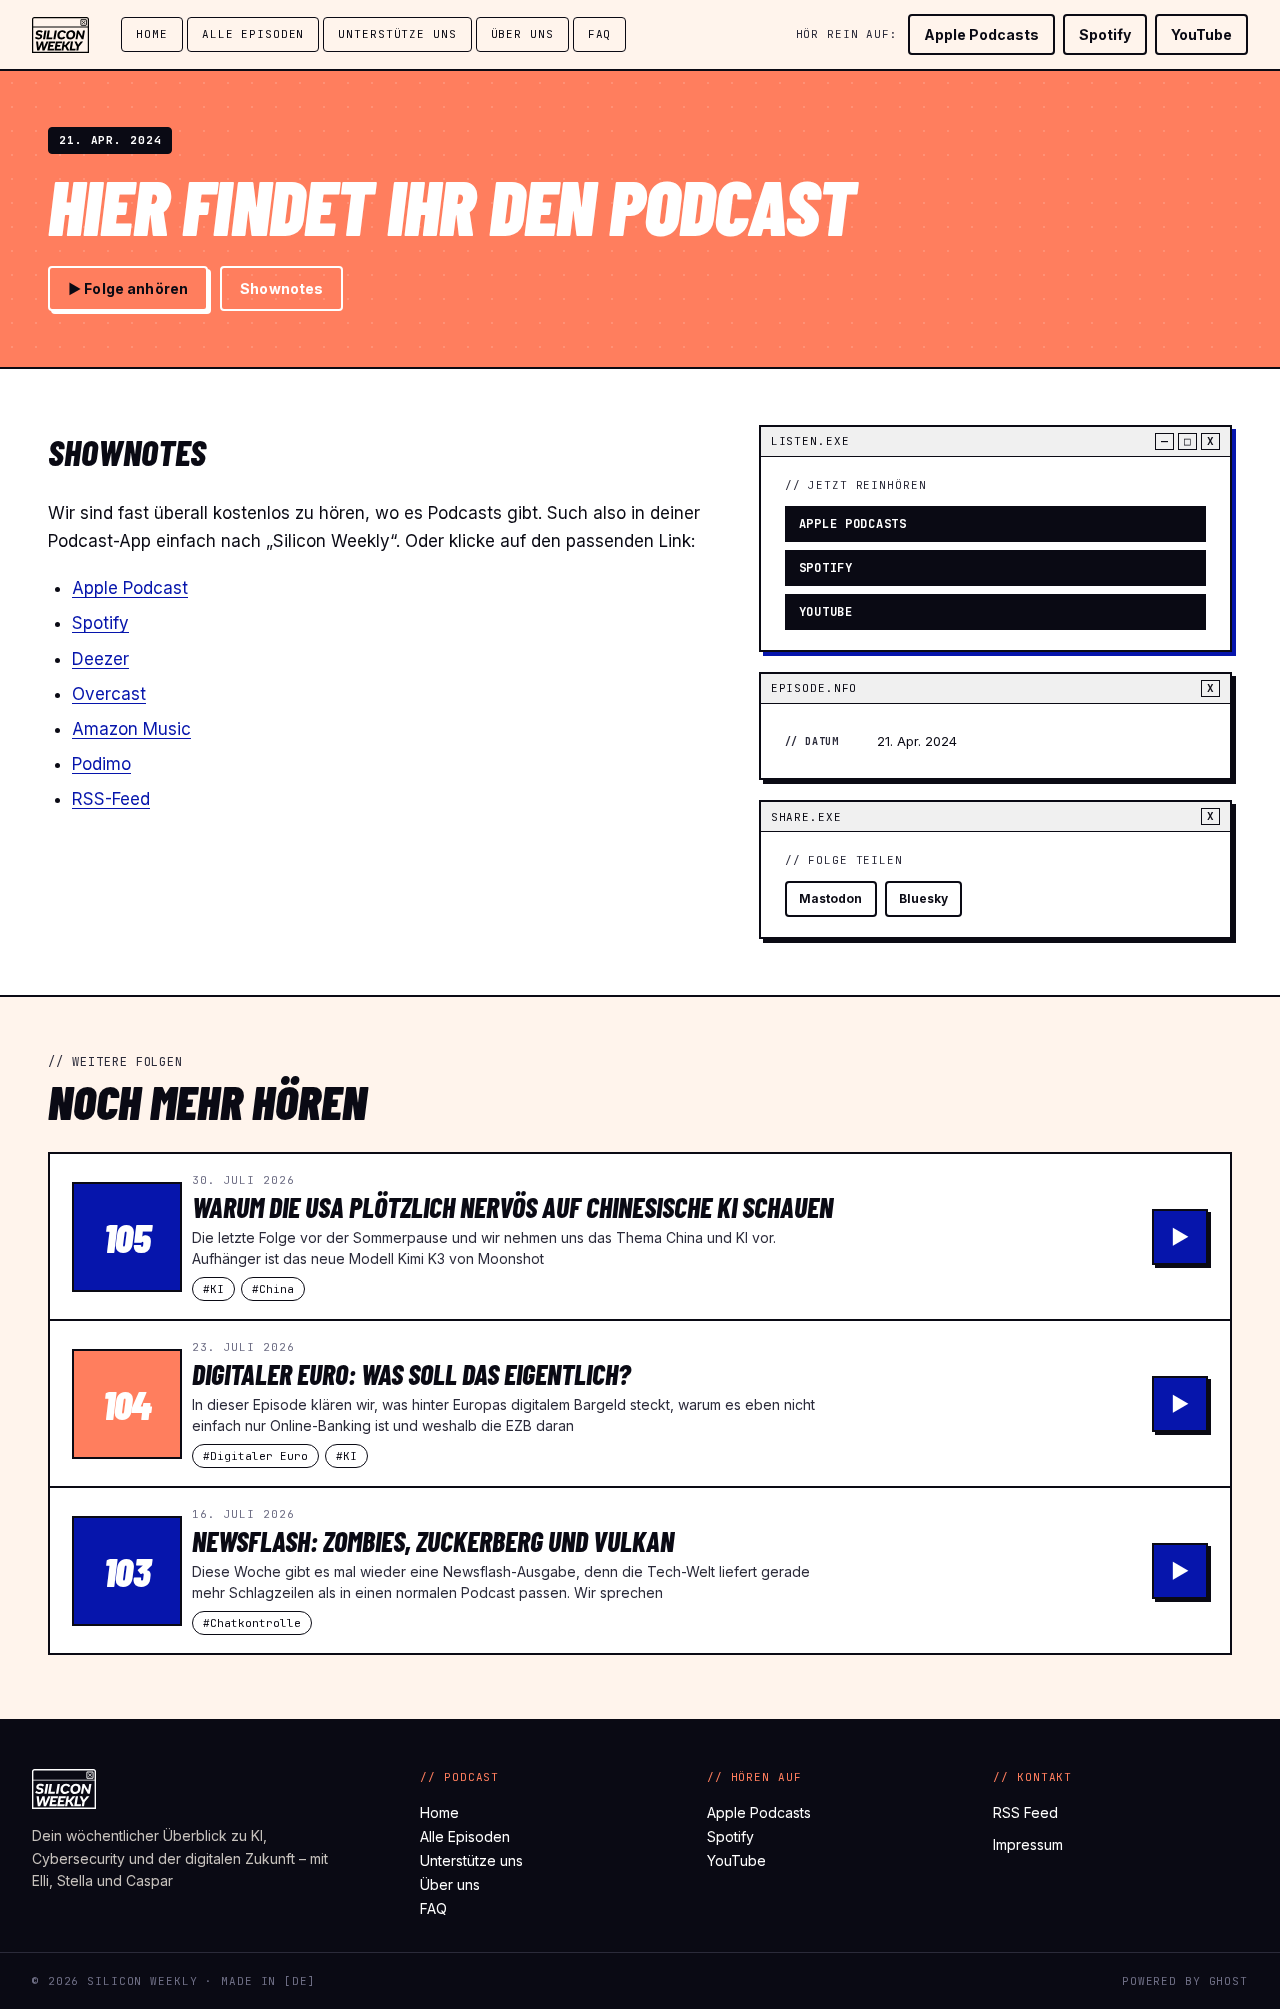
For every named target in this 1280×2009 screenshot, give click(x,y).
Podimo (101, 764)
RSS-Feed (111, 799)
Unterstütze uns (397, 34)
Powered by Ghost (1185, 1981)
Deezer (100, 659)
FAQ (600, 34)
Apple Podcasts (981, 34)
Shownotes (281, 288)
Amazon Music (131, 729)
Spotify (1105, 34)
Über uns (522, 34)
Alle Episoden (253, 34)
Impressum (1028, 1844)
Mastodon (831, 898)
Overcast (109, 694)
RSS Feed (1025, 1812)
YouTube (1201, 34)
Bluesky (924, 898)
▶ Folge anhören (128, 288)
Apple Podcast (130, 588)
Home (152, 34)
